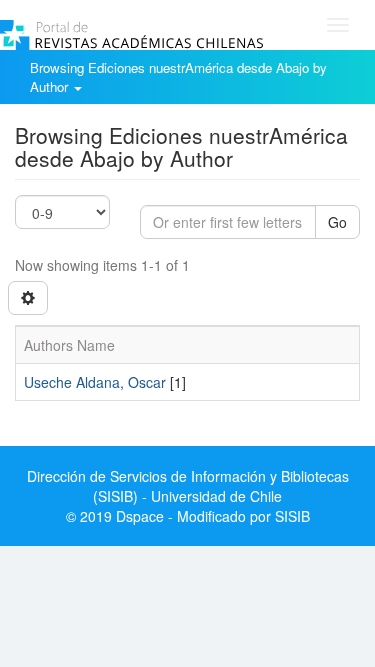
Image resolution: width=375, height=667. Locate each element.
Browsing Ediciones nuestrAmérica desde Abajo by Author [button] (178, 77)
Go (337, 222)
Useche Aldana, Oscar (95, 382)
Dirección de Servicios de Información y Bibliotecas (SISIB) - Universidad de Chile (188, 486)
